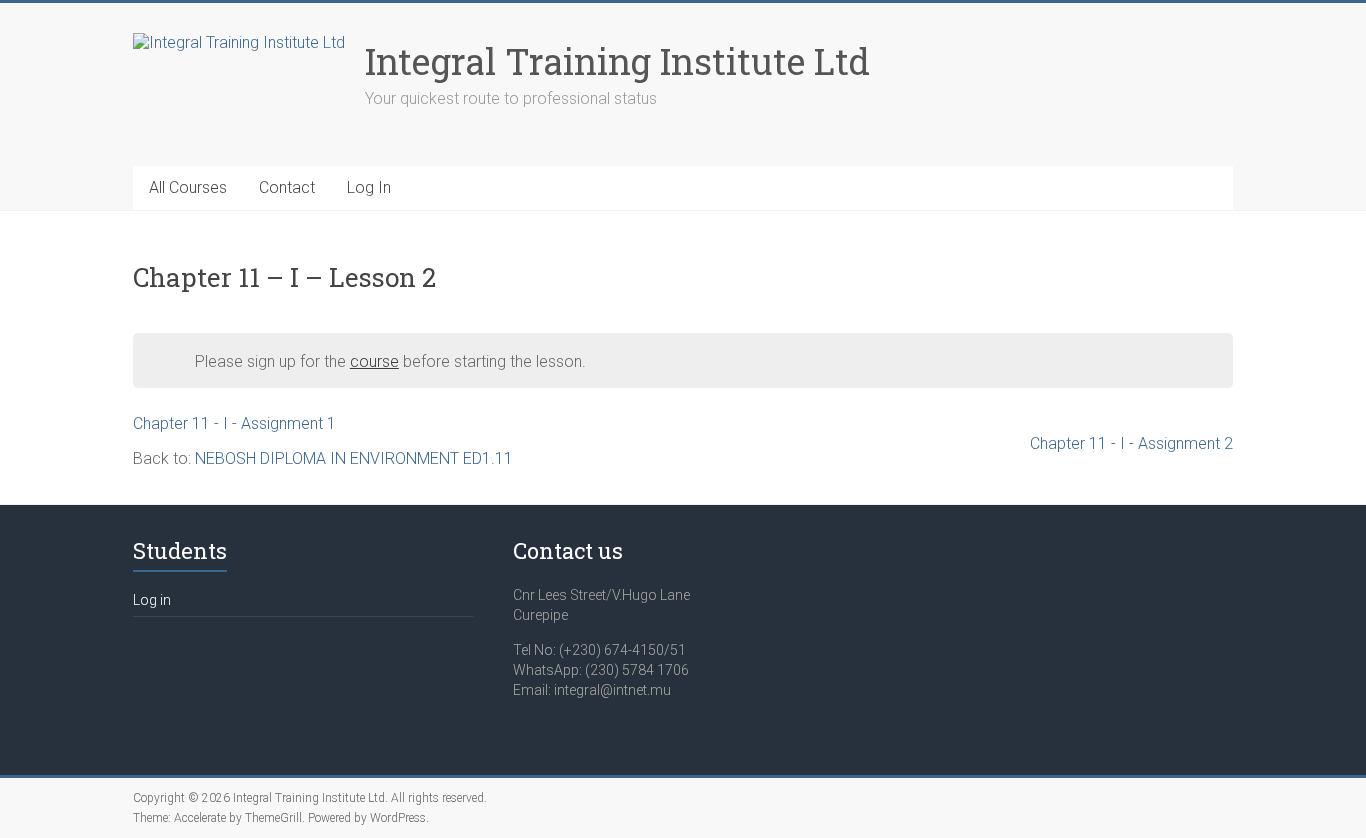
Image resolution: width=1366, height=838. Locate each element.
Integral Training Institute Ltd (617, 61)
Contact (287, 187)
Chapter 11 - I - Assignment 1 (234, 423)
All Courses (188, 187)
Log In (369, 187)
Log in (152, 600)
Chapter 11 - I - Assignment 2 (1131, 443)
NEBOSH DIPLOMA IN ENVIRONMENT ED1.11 (354, 458)
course (374, 361)
